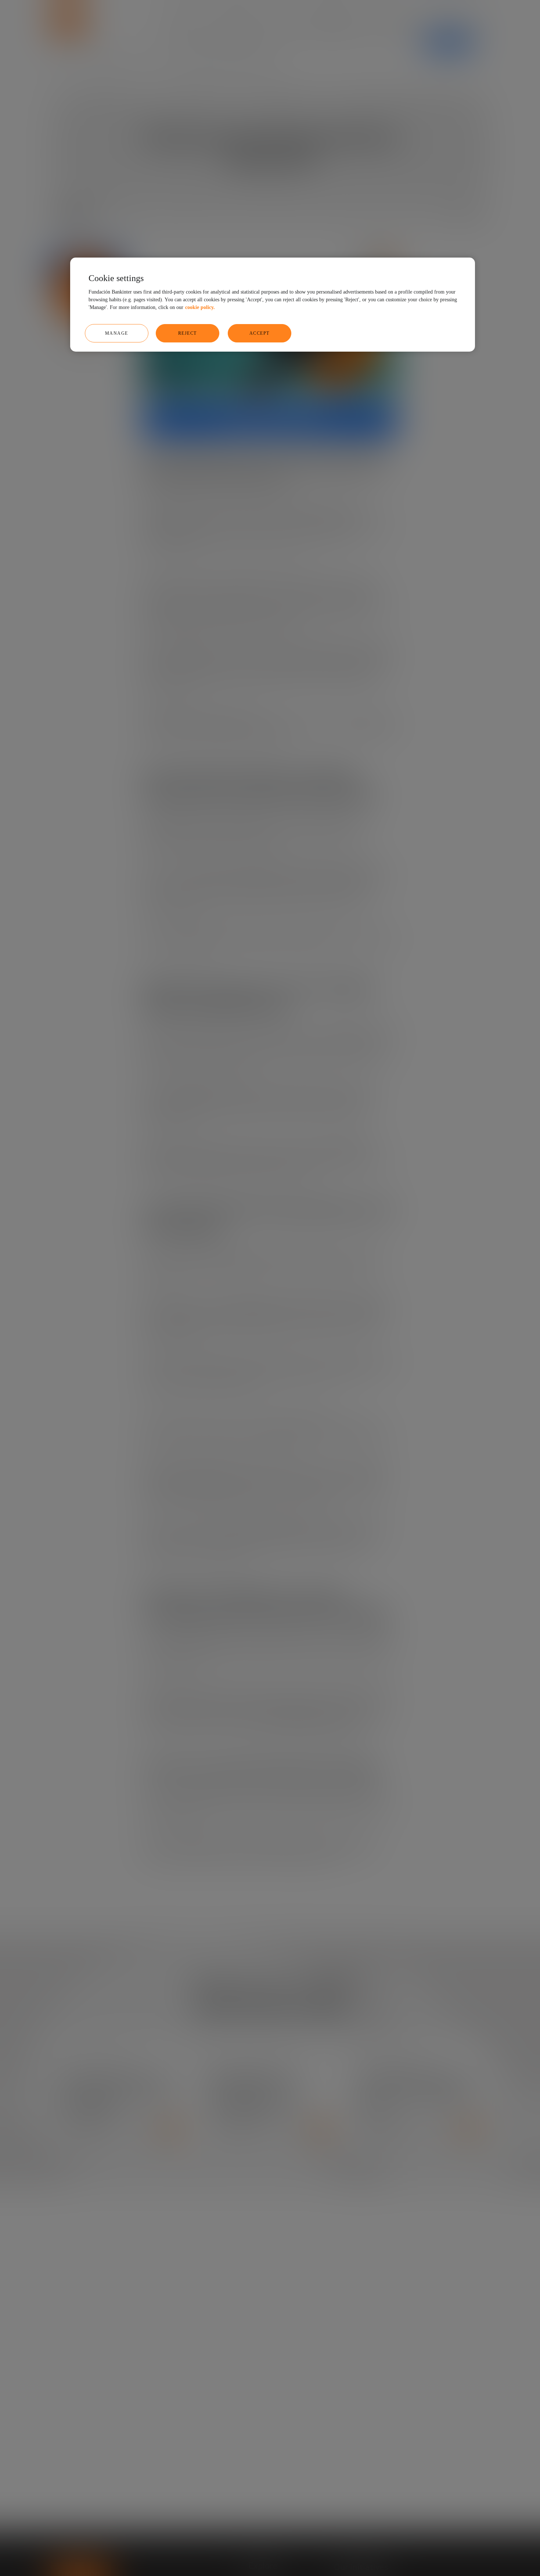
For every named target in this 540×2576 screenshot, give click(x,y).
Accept (260, 334)
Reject (188, 334)
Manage (117, 334)
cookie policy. (200, 308)
